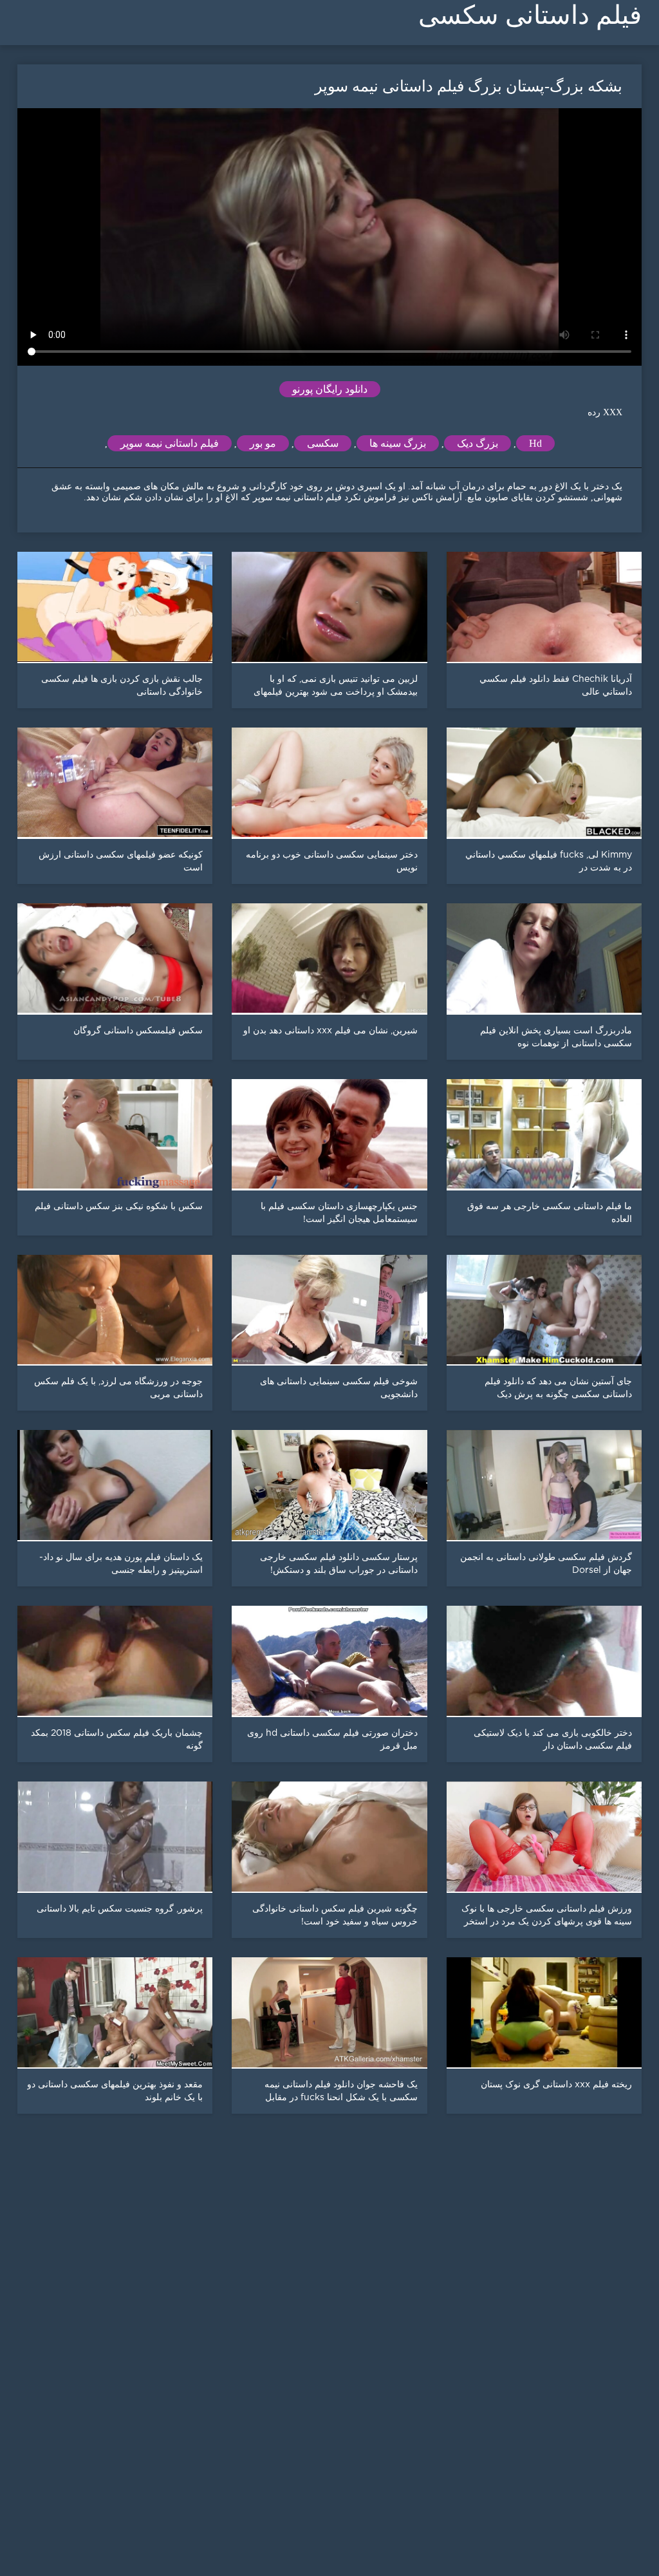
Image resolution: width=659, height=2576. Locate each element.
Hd (535, 443)
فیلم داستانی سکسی (530, 15)
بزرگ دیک (478, 443)
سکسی (323, 443)
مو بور (263, 443)
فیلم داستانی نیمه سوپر (170, 443)
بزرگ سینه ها (398, 443)
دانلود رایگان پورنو (330, 389)
